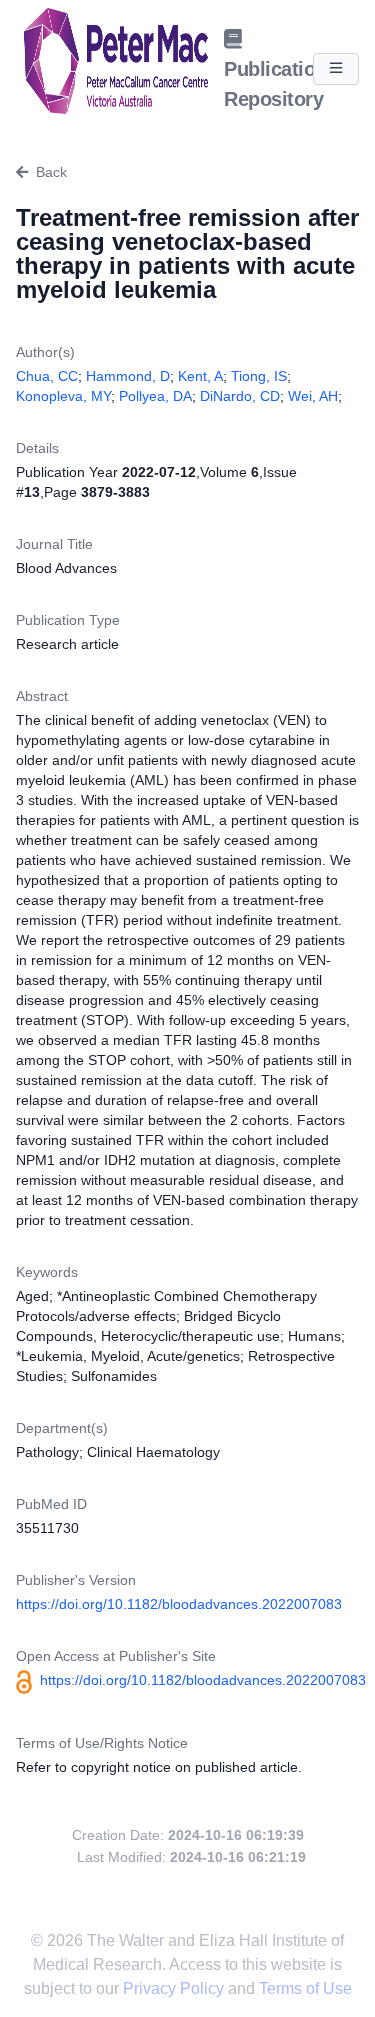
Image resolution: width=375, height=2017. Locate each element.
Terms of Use (305, 1988)
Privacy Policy (175, 1988)
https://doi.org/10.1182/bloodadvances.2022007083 (179, 1604)
